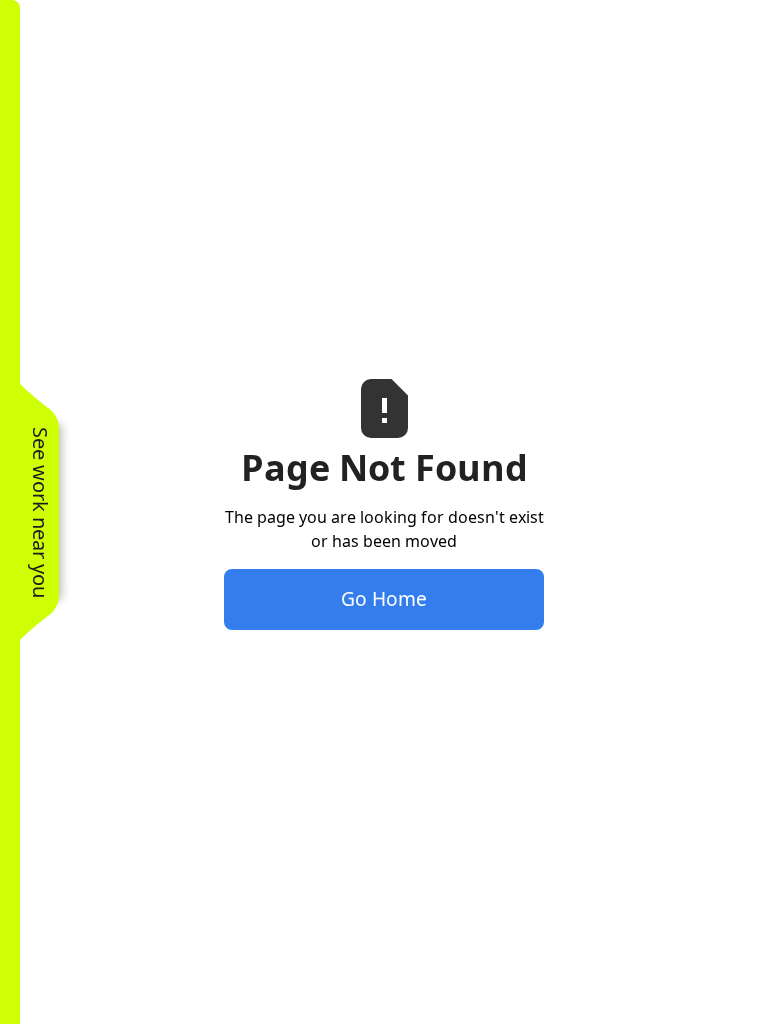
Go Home (384, 598)
